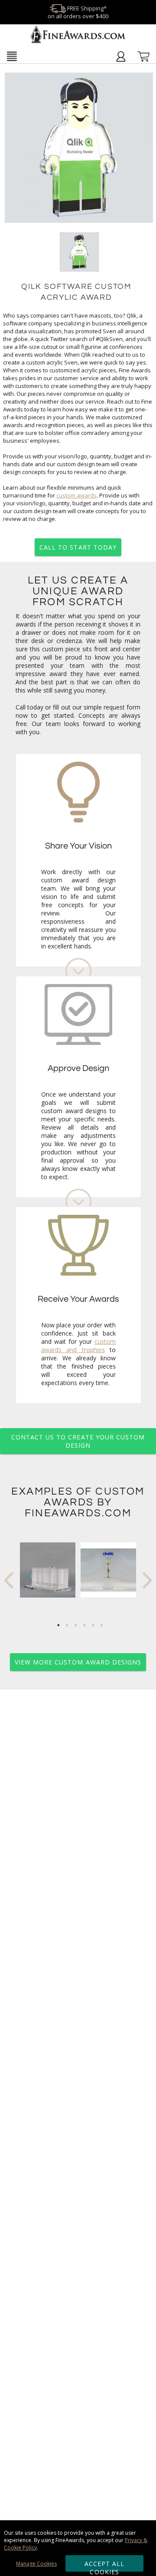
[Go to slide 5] (93, 1625)
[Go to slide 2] (67, 1625)
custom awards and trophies (79, 1346)
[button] (12, 56)
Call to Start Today (78, 547)
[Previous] (9, 1580)
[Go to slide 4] (84, 1625)
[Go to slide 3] (76, 1625)
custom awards (76, 495)
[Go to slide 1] (58, 1625)
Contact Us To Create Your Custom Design (78, 1441)
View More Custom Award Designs (78, 1662)
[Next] (147, 1580)
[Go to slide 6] (102, 1625)
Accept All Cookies (105, 2566)
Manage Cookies (36, 2564)
